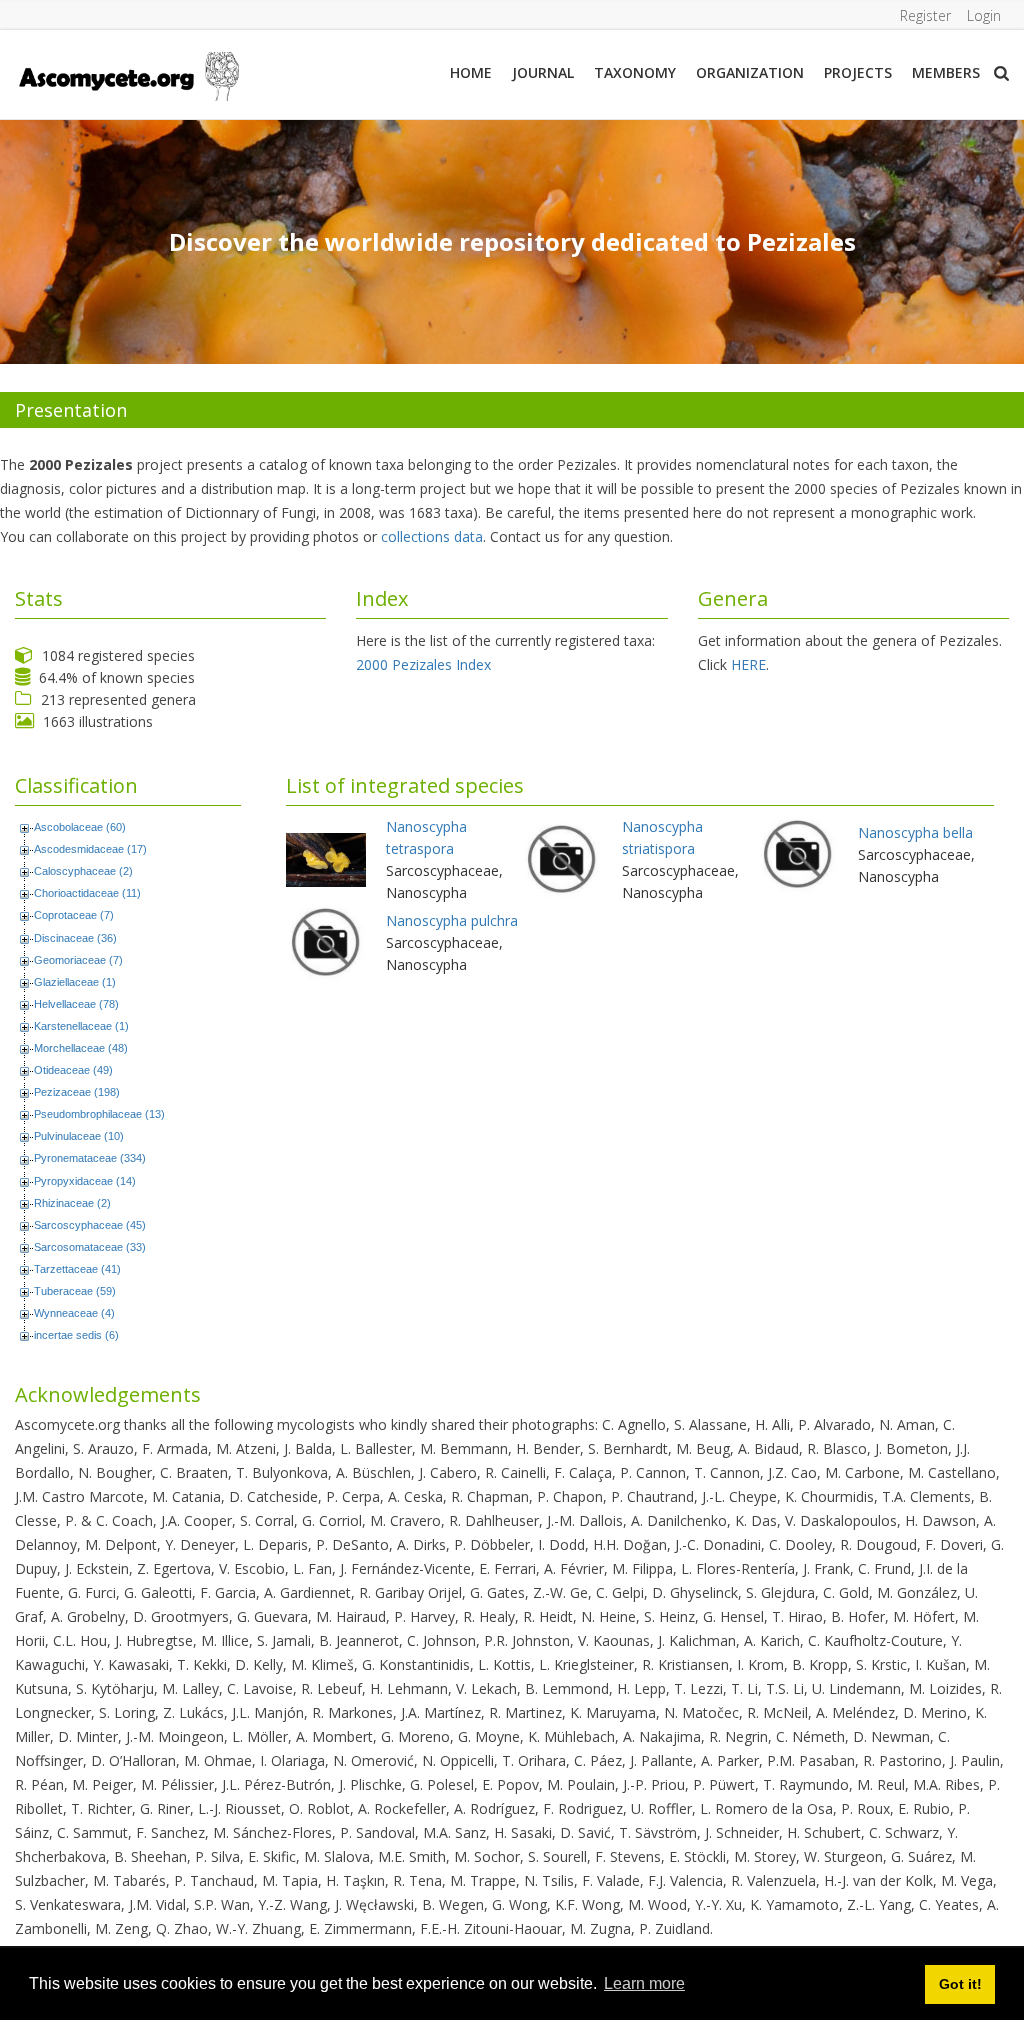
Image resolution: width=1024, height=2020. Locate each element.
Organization (750, 72)
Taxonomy (635, 72)
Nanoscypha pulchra (452, 920)
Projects (858, 72)
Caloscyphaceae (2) (83, 871)
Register (925, 15)
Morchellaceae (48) (81, 1048)
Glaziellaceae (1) (75, 982)
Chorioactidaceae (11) (87, 893)
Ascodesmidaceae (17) (90, 849)
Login (984, 15)
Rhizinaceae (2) (72, 1203)
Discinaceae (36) (75, 938)
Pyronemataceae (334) (90, 1158)
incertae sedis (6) (76, 1335)
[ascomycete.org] (128, 74)
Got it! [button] (960, 1984)
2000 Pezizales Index (423, 664)
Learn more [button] (644, 1983)
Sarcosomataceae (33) (90, 1247)
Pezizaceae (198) (77, 1092)
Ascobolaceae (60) (80, 827)
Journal (543, 72)
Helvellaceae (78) (76, 1004)
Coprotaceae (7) (74, 915)
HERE (748, 664)
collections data (432, 536)
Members (946, 72)
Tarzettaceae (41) (77, 1269)
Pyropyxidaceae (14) (85, 1181)
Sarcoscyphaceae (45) (90, 1225)
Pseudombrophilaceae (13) (99, 1114)
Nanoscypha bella (915, 832)
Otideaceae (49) (73, 1070)
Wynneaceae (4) (74, 1313)
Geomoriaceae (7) (78, 960)
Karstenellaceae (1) (81, 1026)
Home (471, 72)
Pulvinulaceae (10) (79, 1136)
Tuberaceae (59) (75, 1291)
